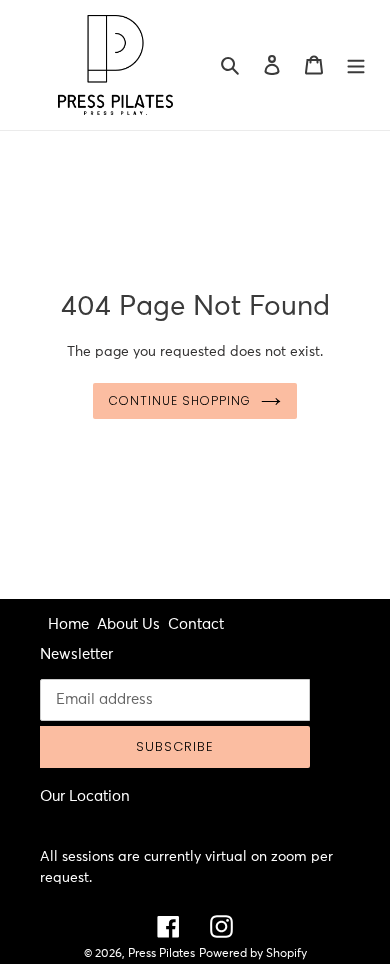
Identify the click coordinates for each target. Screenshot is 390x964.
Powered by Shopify (253, 954)
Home (68, 624)
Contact (196, 624)
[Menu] (356, 65)
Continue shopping (180, 400)
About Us (128, 624)
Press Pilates (161, 954)
